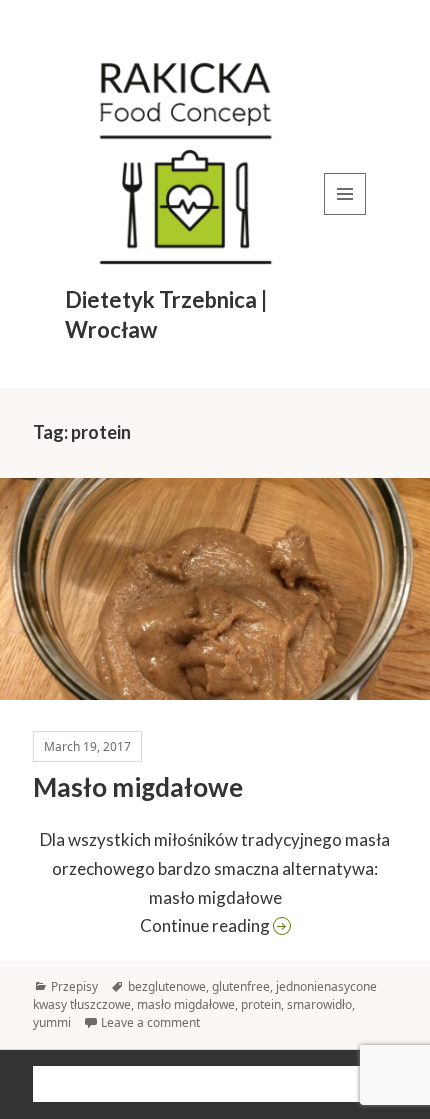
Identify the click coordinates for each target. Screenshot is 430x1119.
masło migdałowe (186, 1004)
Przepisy (74, 986)
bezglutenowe (167, 986)
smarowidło (319, 1004)
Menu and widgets (345, 214)
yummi (52, 1022)
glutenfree (241, 986)
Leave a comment (150, 1022)
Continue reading (268, 925)
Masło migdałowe (138, 787)
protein (261, 1004)
